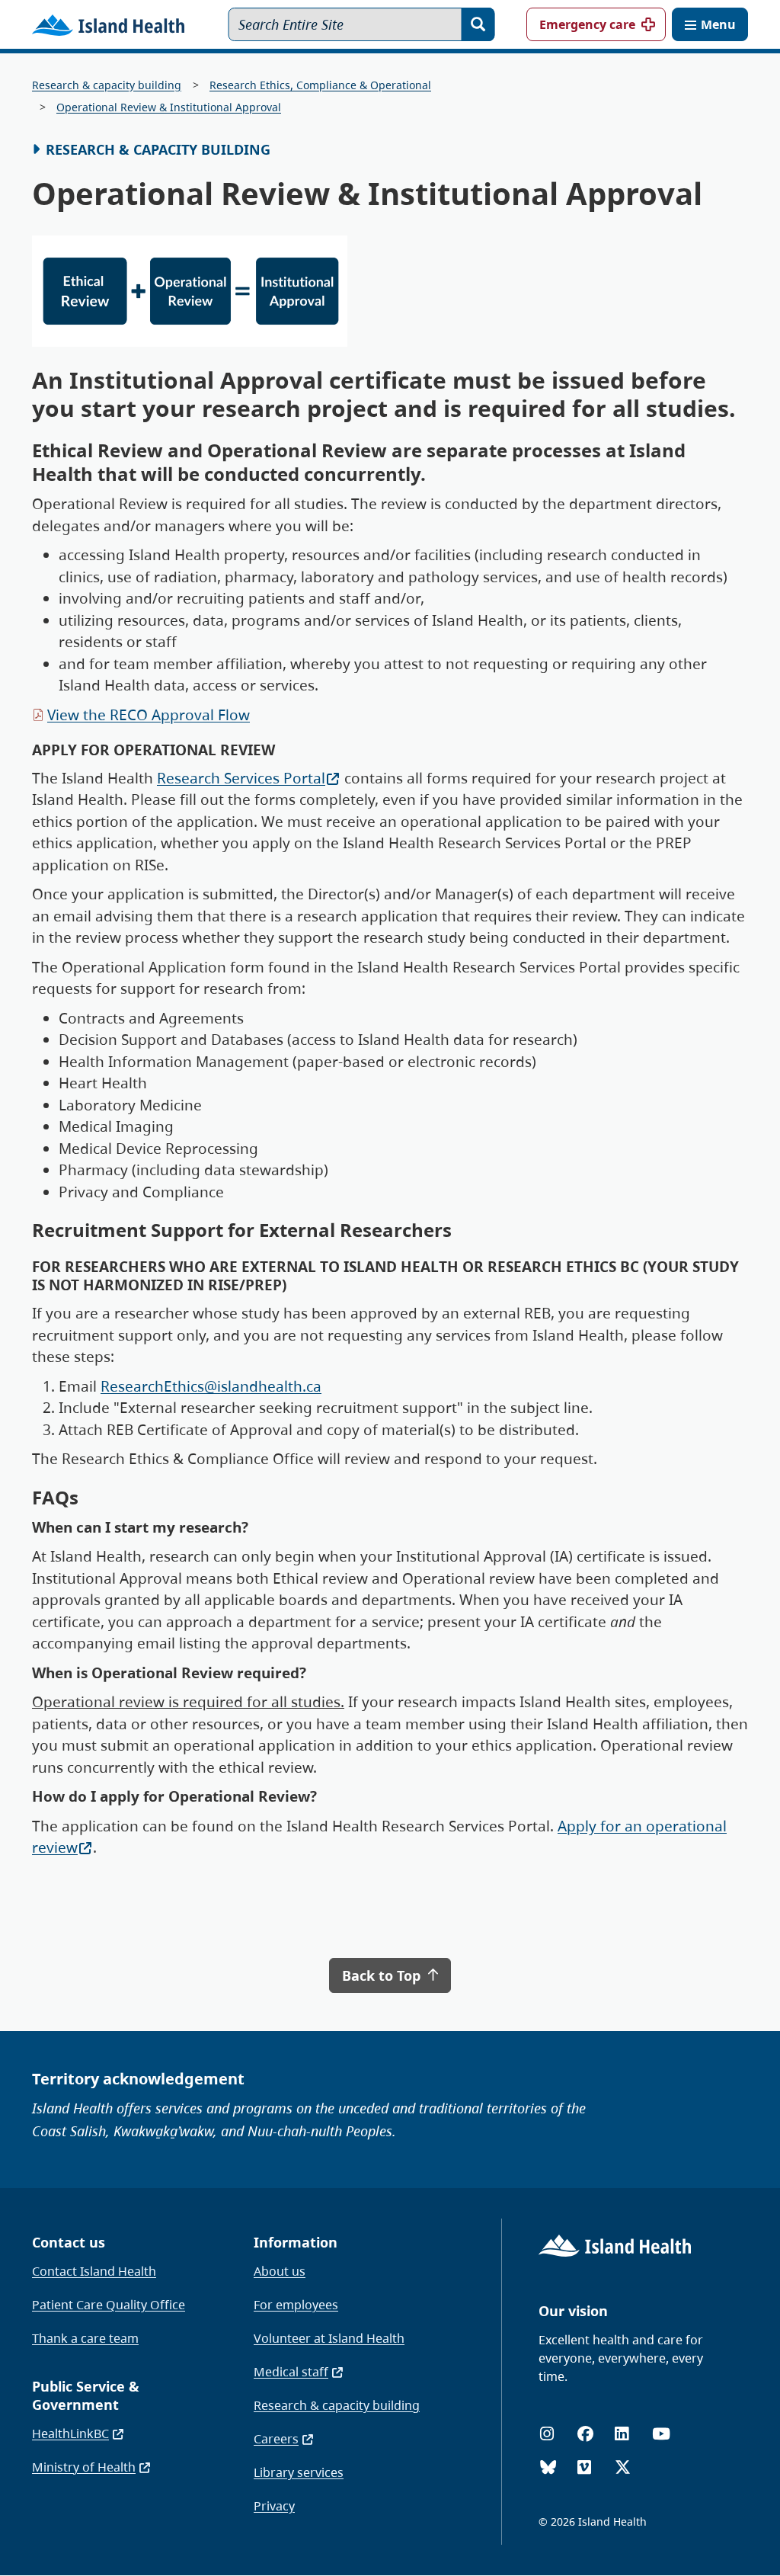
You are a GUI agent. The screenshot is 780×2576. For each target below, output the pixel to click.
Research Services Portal (241, 778)
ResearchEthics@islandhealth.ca (211, 1386)
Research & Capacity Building (158, 149)
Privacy (274, 2506)
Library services (299, 2472)
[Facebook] (585, 2434)
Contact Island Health (94, 2271)
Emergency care (587, 24)
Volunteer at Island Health (329, 2338)
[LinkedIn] (622, 2434)
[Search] (478, 24)
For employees (296, 2305)
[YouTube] (661, 2434)
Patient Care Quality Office (109, 2305)
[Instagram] (547, 2434)
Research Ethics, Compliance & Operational (320, 85)
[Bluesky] (548, 2467)
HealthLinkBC (70, 2433)
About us (280, 2271)
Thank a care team (85, 2338)
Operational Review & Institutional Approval (169, 107)
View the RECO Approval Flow (149, 715)
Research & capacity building (107, 85)
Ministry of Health (84, 2467)
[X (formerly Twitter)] (623, 2467)
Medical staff (291, 2372)
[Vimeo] (584, 2467)
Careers (276, 2439)
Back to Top (383, 1975)
